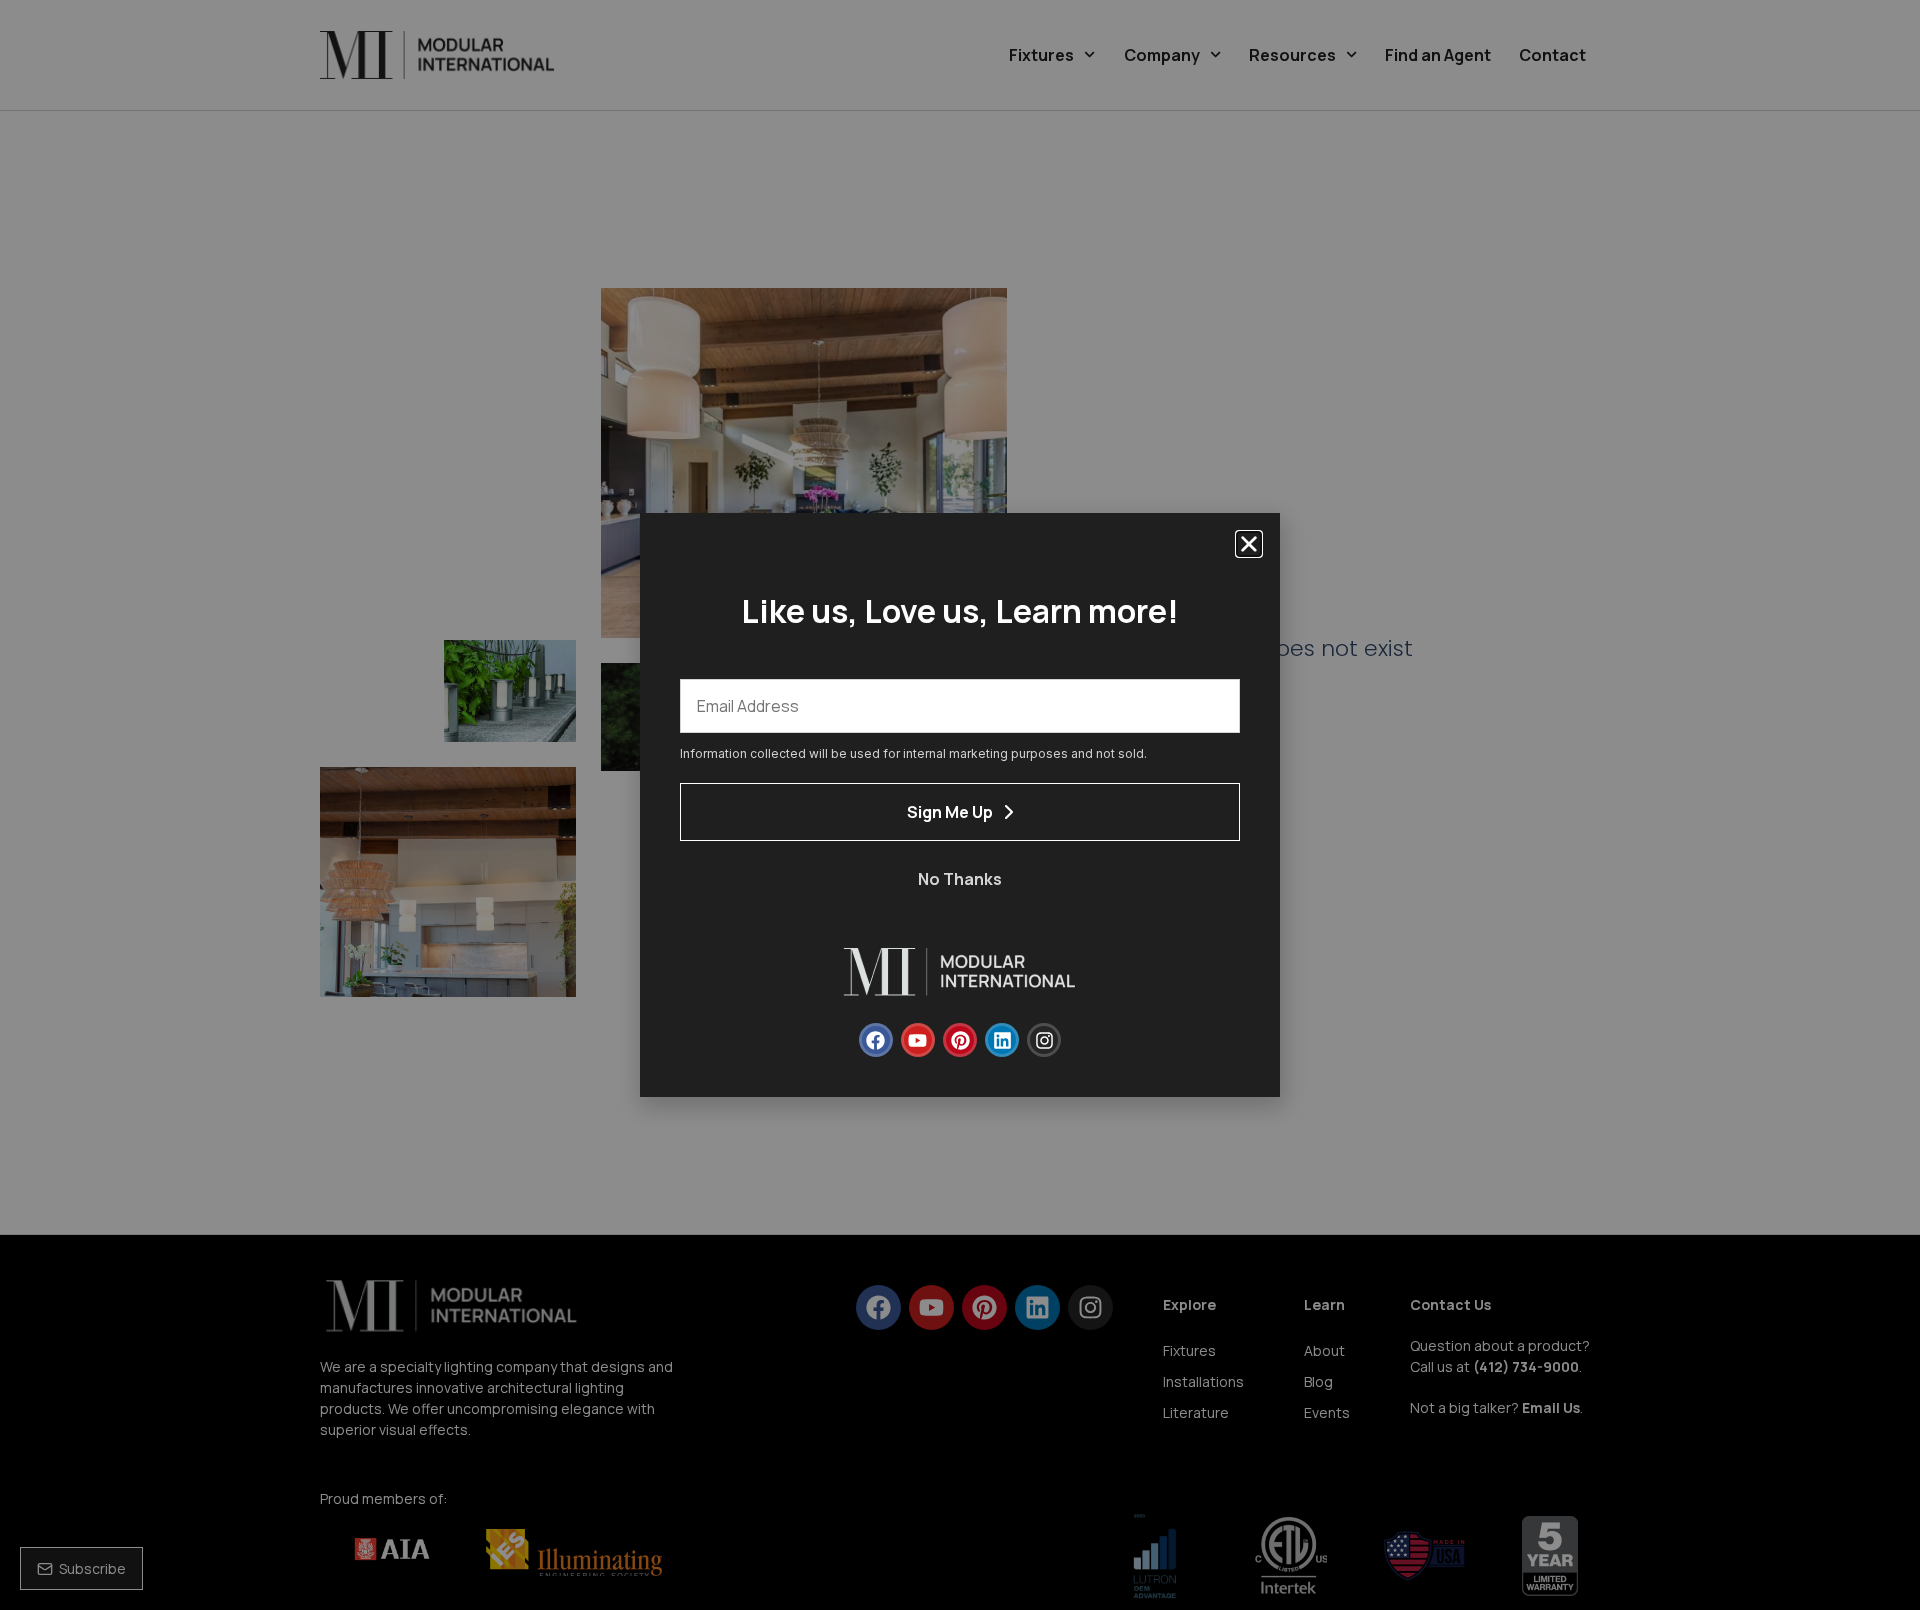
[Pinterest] (960, 1040)
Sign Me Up (950, 812)
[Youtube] (918, 1040)
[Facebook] (876, 1040)
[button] (1249, 544)
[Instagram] (1044, 1040)
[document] (960, 805)
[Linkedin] (1002, 1040)
